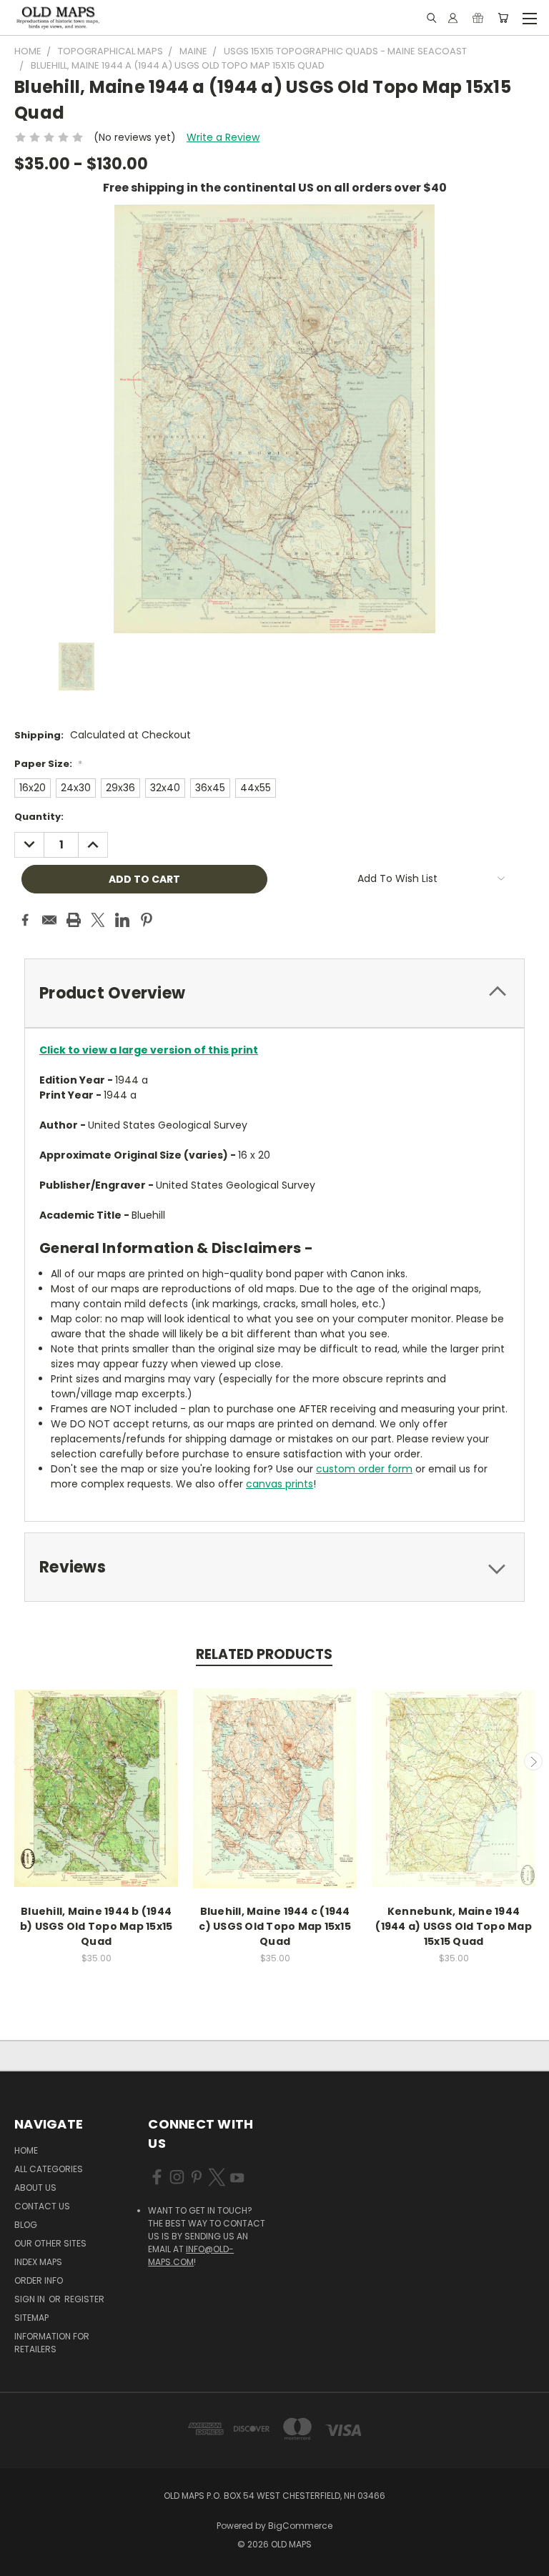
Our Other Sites (50, 2243)
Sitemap (31, 2318)
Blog (26, 2225)
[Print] (74, 920)
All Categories (49, 2169)
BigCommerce (300, 2526)
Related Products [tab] (264, 1654)
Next (533, 1761)
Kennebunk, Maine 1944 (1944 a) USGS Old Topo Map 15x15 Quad (454, 1926)
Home (26, 2150)
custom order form (364, 1469)
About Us (35, 2188)
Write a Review (223, 137)
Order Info (39, 2280)
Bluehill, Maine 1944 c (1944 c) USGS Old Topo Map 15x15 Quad (275, 1926)
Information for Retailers (52, 2343)
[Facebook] (25, 920)
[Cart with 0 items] (503, 18)
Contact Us (42, 2206)
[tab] (274, 993)
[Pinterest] (147, 920)
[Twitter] (98, 920)
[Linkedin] (122, 920)
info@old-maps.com (191, 2255)
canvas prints (280, 1484)
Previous (16, 1761)
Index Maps (38, 2262)
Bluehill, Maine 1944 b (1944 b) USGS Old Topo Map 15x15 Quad (97, 1926)
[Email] (49, 920)
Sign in (31, 2299)
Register (84, 2299)
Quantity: (39, 817)
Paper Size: (48, 764)
